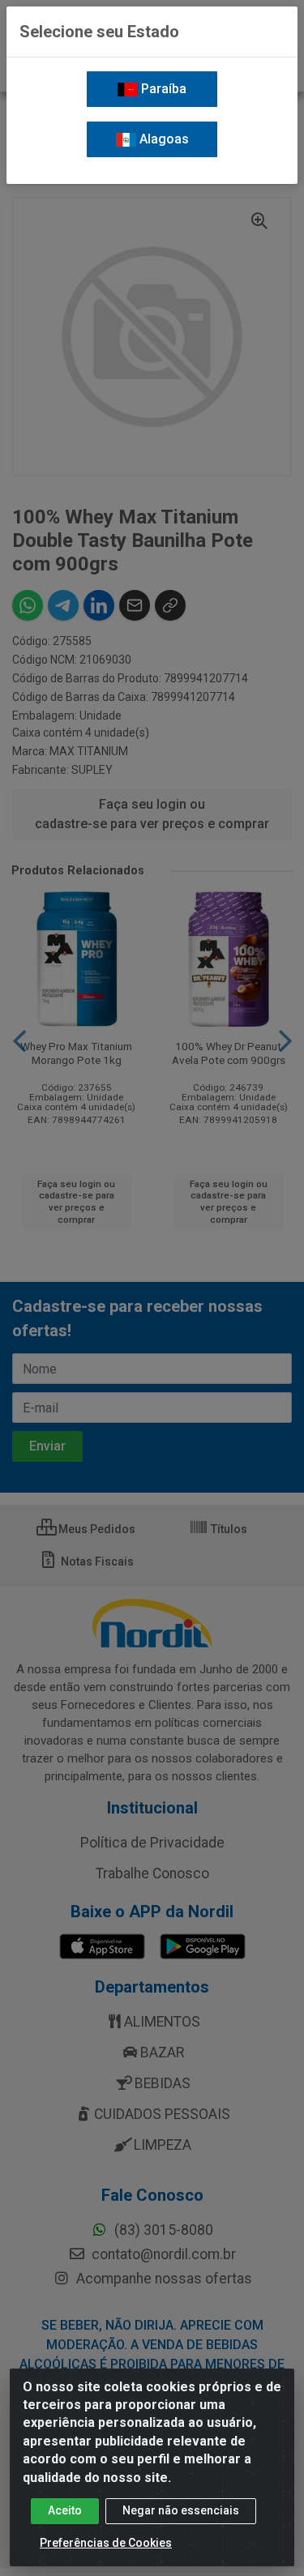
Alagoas (163, 139)
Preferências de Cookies (106, 2543)
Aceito (65, 2510)
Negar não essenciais (181, 2510)
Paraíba (162, 89)
